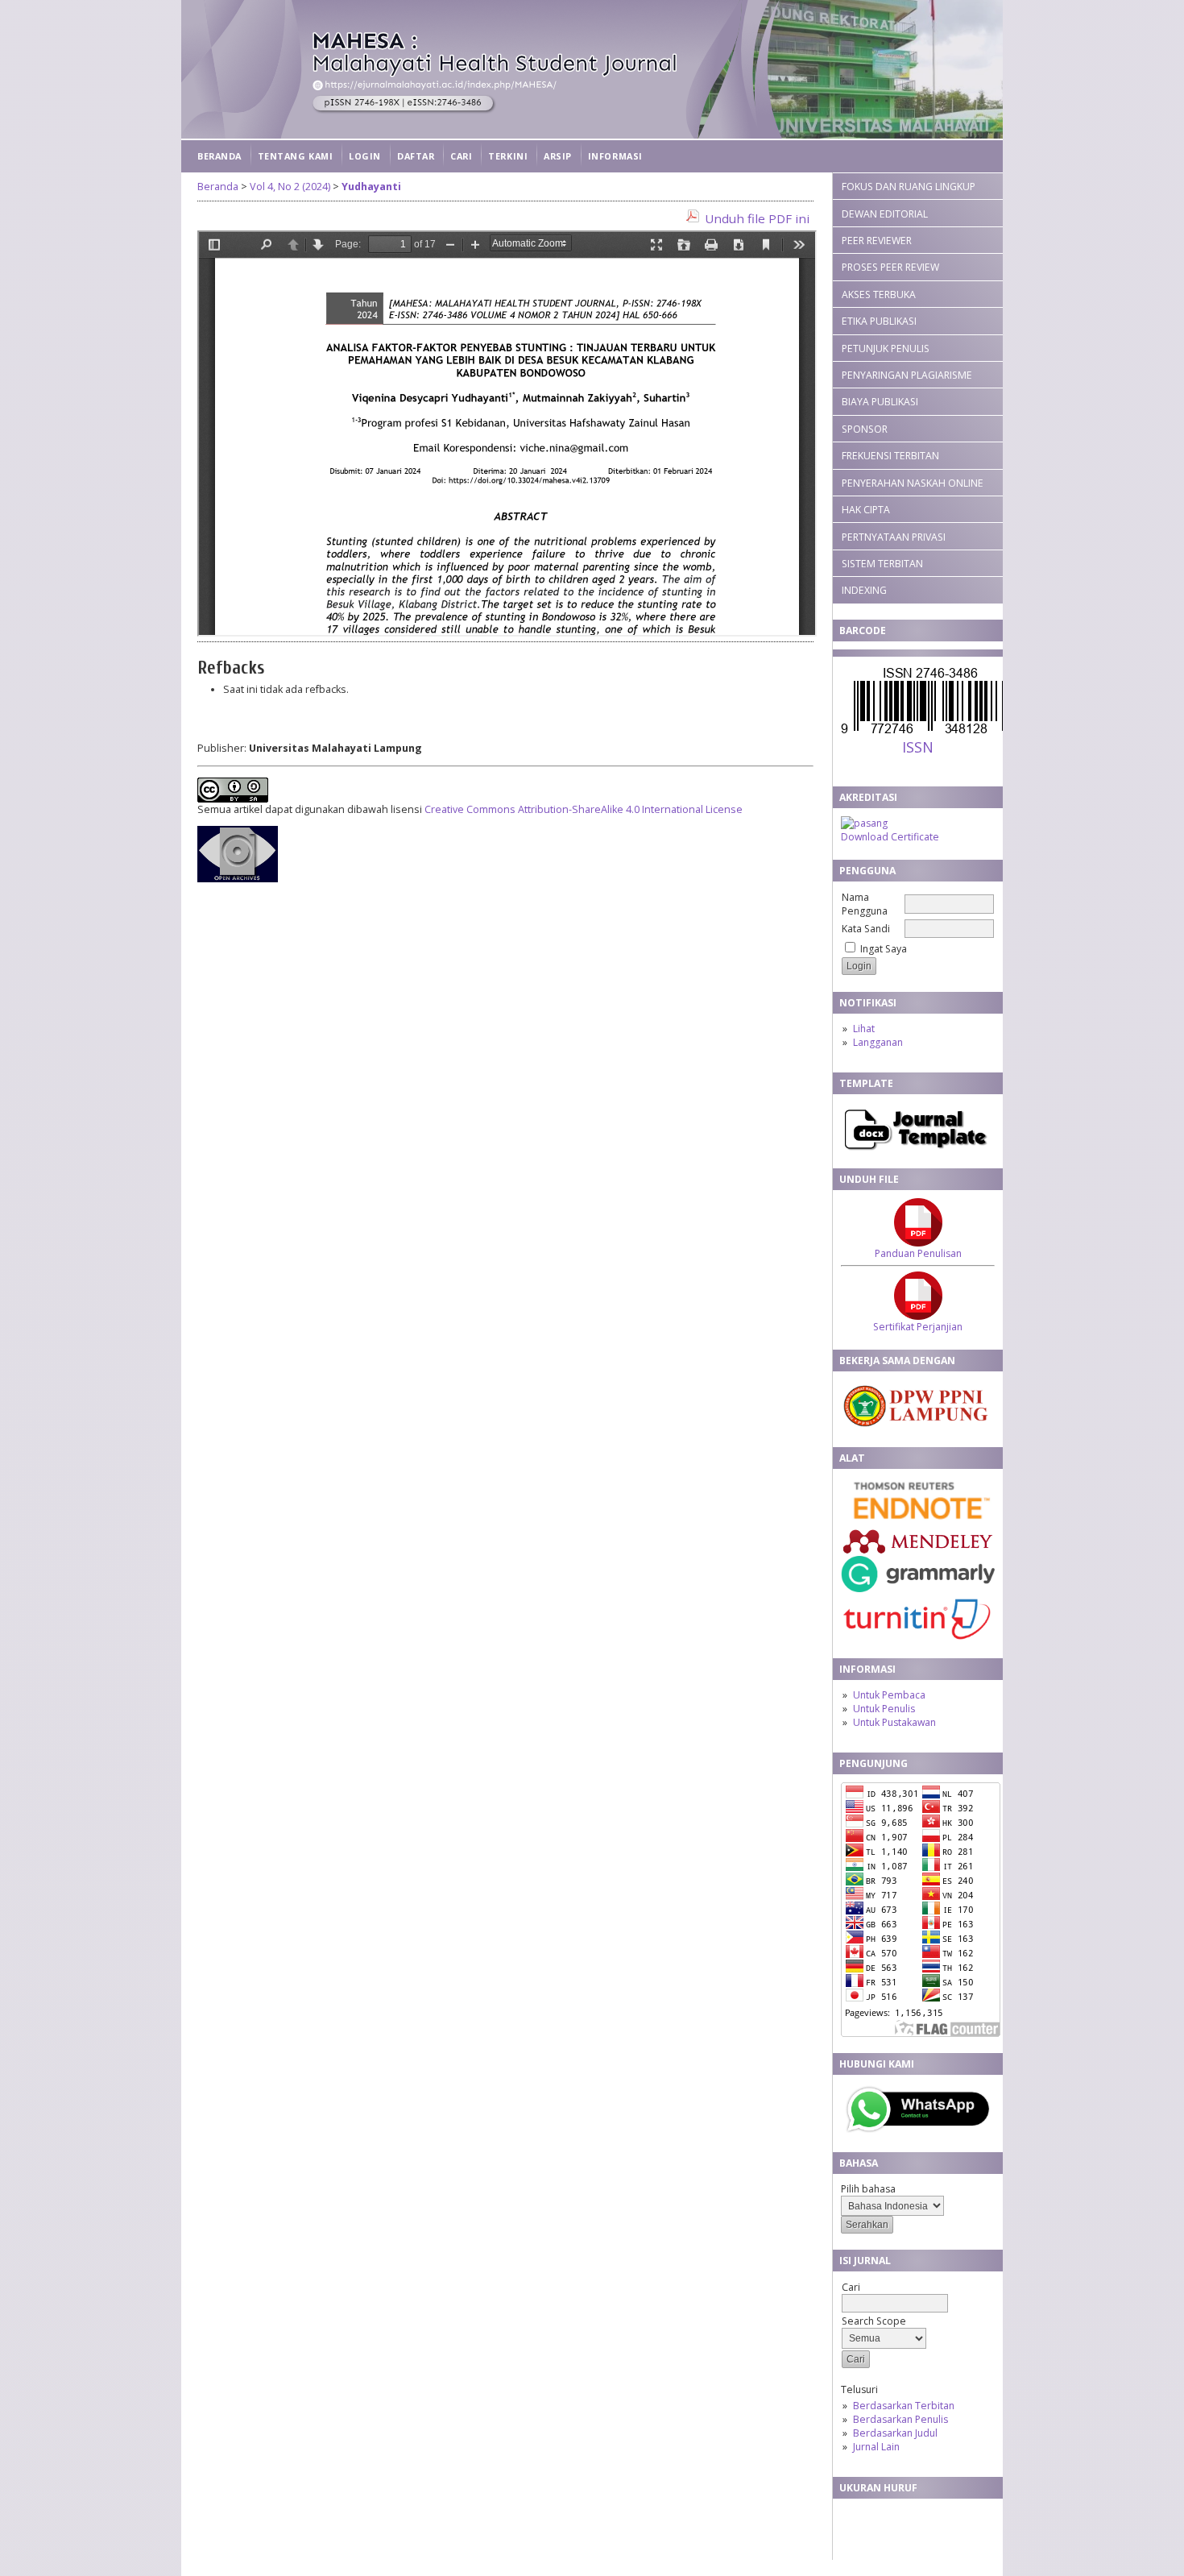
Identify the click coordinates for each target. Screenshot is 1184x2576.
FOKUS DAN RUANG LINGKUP (909, 187)
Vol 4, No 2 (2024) (290, 187)
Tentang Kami (295, 156)
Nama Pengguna (865, 904)
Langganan (878, 1042)
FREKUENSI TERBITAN (890, 456)
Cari (461, 156)
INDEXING (864, 590)
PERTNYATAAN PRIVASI (894, 537)
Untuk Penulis (884, 1709)
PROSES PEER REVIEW (890, 267)
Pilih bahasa (868, 2189)
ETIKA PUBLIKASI (879, 321)
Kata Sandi (866, 929)
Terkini (508, 156)
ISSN (918, 747)
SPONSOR (865, 429)
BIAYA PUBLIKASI (880, 402)
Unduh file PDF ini (757, 218)
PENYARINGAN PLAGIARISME (907, 375)
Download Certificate (890, 837)
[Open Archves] (238, 879)
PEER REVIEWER (877, 241)
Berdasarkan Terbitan (904, 2406)
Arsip (558, 156)
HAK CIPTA (866, 510)
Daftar (416, 156)
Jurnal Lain (876, 2447)
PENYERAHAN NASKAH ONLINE (913, 483)
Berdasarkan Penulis (900, 2419)
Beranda (219, 156)
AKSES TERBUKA (879, 295)
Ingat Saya (884, 949)
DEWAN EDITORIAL (885, 214)
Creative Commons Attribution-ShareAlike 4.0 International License (584, 809)
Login (365, 156)
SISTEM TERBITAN (882, 564)
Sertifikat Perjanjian (918, 1327)
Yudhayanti (371, 187)
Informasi (615, 156)
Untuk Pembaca (889, 1695)
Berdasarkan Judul (895, 2433)
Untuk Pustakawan (894, 1722)
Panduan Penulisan (918, 1253)
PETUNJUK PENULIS (886, 348)
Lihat (864, 1029)
